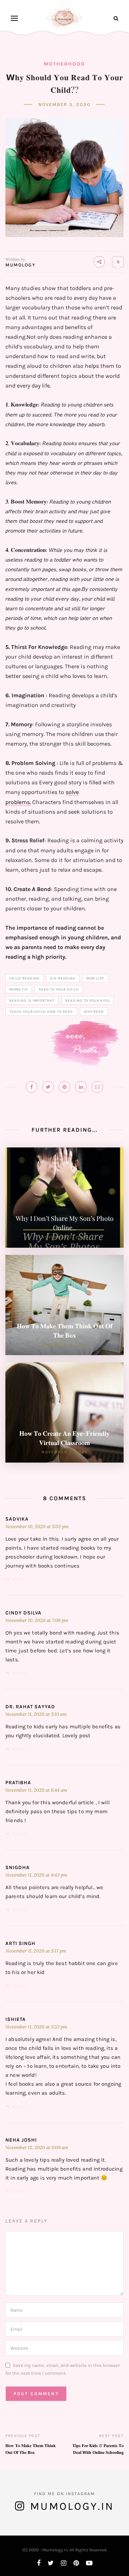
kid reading (63, 978)
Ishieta (16, 2019)
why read (94, 1012)
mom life (95, 978)
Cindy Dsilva (23, 1613)
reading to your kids (87, 1001)
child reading (24, 978)
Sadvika (17, 1519)
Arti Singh (20, 1943)
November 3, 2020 (64, 104)
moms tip (19, 990)
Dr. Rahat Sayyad (30, 1707)
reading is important (32, 1001)
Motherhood (64, 64)
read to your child (59, 990)
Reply (20, 1580)
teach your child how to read (41, 1012)
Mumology (20, 265)
